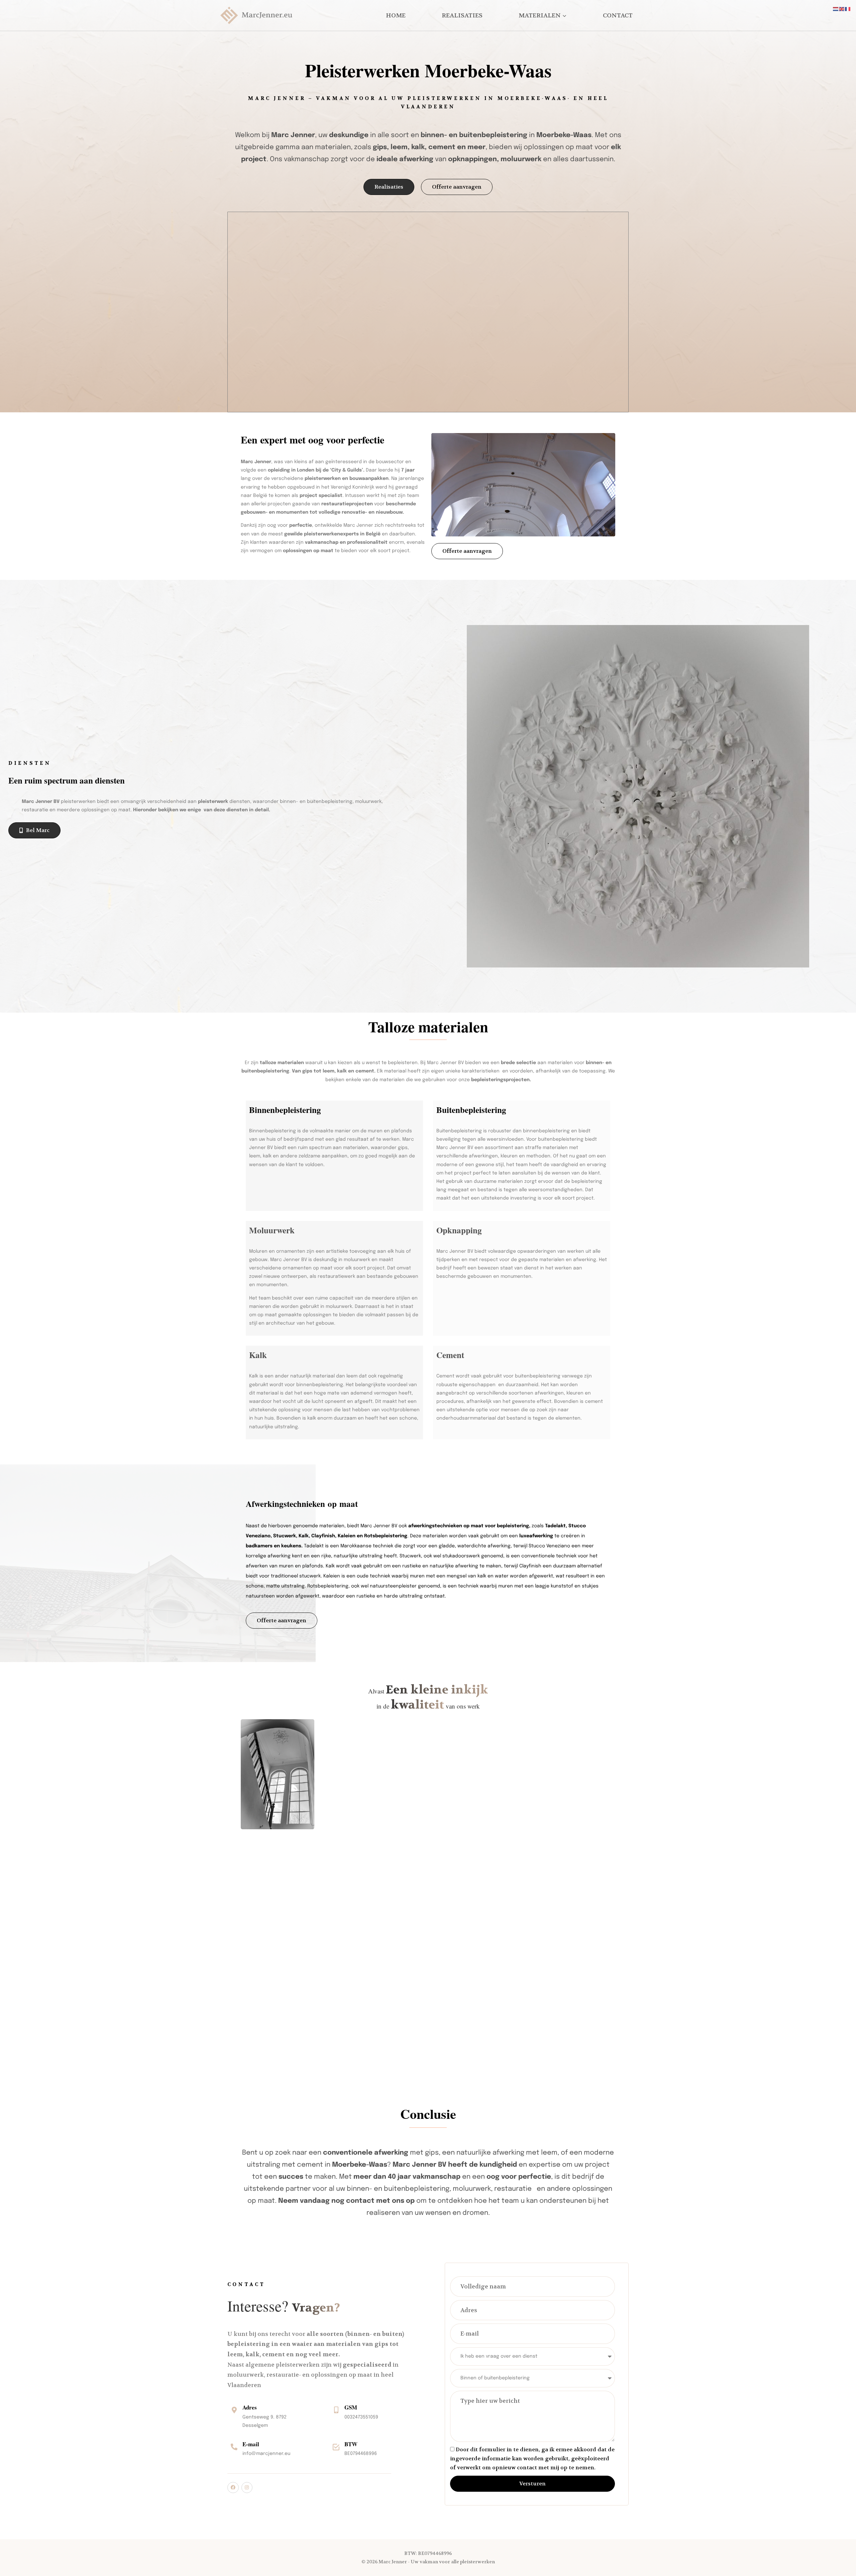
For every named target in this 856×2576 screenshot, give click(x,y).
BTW (351, 2444)
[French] (848, 9)
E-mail (251, 2444)
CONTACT (618, 16)
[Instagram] (247, 2488)
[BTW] (336, 2447)
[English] (842, 9)
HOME (396, 16)
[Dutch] (836, 9)
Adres (250, 2407)
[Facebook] (233, 2488)
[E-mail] (234, 2447)
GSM (351, 2407)
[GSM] (336, 2410)
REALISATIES (462, 16)
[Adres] (234, 2410)
